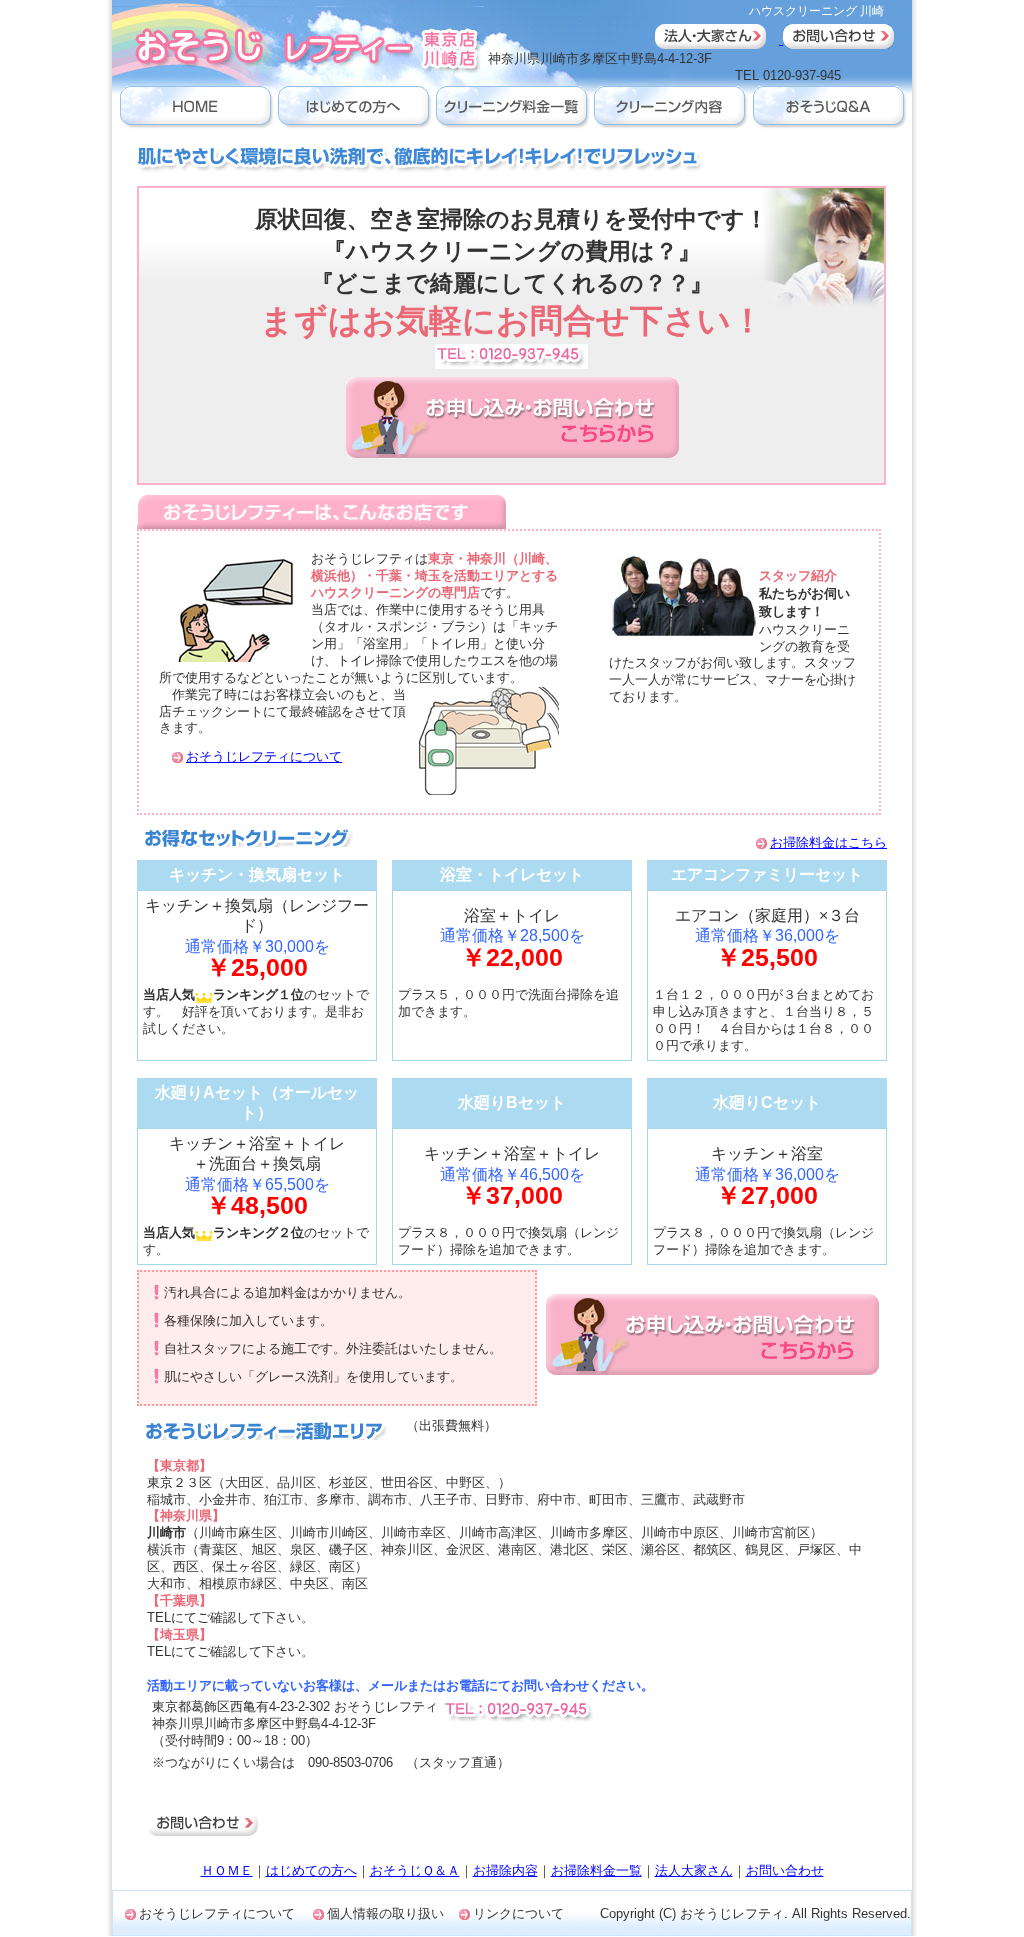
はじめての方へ (311, 1870)
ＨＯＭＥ (227, 1870)
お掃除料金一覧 (596, 1870)
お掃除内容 (505, 1870)
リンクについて (518, 1913)
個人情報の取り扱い (385, 1913)
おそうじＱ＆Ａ (415, 1870)
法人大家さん (694, 1870)
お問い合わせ (785, 1870)
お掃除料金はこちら (828, 842)
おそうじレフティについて (264, 756)
